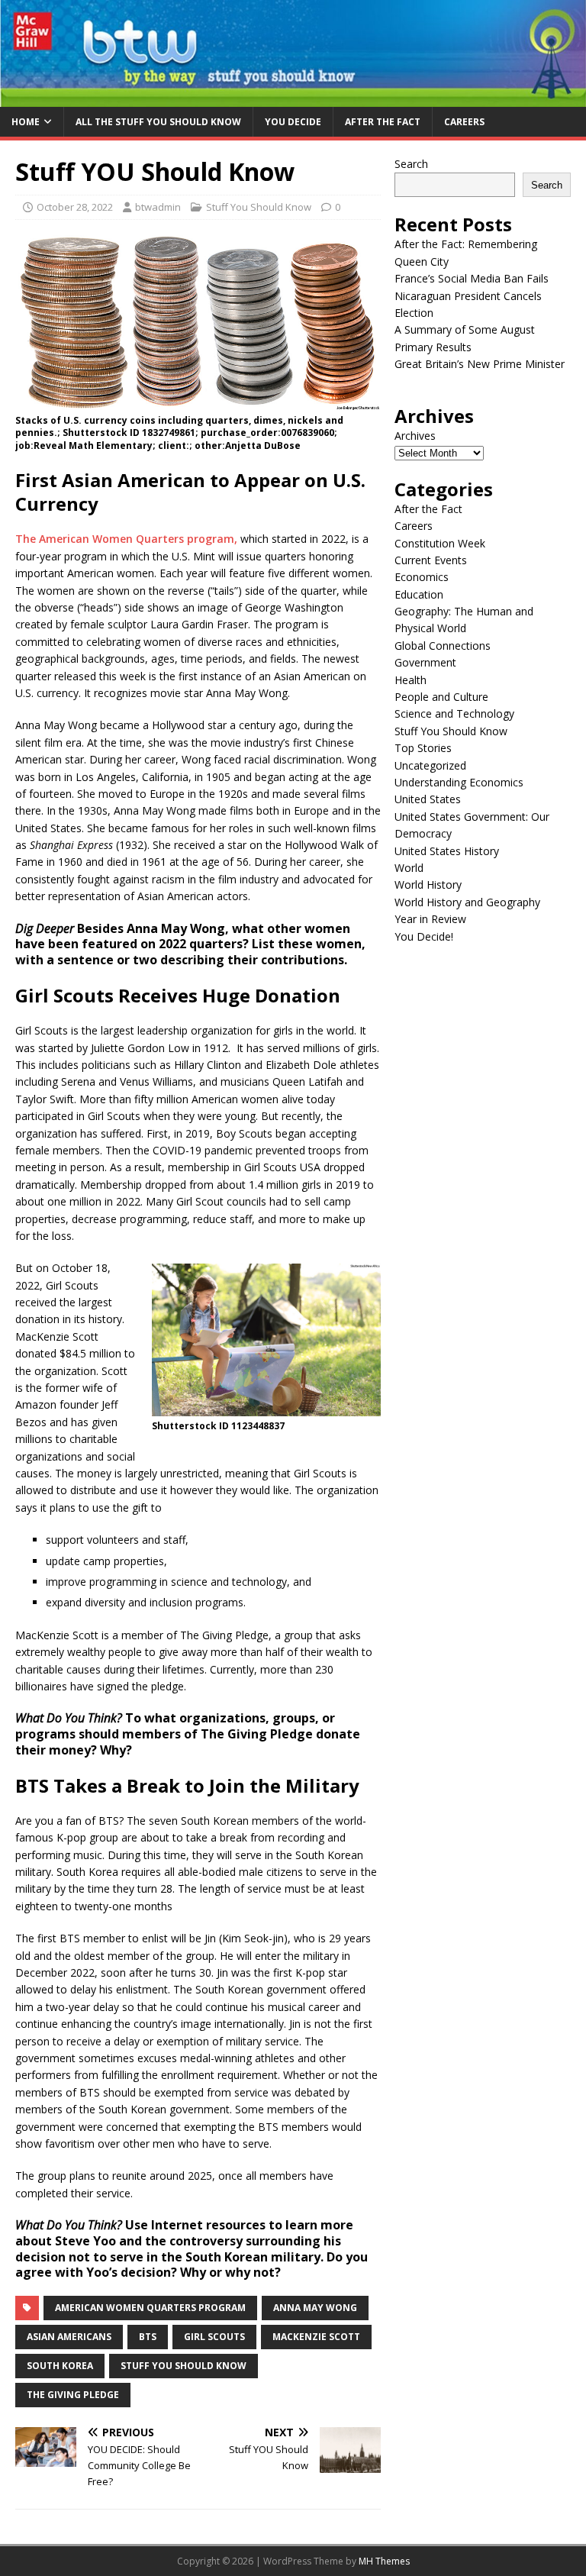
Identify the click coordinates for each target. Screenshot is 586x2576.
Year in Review (430, 919)
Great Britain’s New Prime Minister (480, 364)
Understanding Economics (459, 782)
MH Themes (384, 2561)
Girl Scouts (214, 2337)
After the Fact (383, 122)
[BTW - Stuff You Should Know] (293, 97)
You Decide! (424, 936)
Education (419, 594)
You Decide (293, 122)
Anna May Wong (315, 2308)
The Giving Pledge (73, 2395)
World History (428, 884)
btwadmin (158, 207)
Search (411, 164)
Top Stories (423, 748)
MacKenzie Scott (316, 2337)
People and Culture (441, 697)
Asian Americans (69, 2337)
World (409, 868)
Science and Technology (454, 713)
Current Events (431, 560)
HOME (26, 122)
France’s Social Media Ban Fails (472, 278)
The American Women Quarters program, (126, 539)
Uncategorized (430, 765)
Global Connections (443, 646)
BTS (148, 2337)
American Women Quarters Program (150, 2308)
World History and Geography (467, 902)
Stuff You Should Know (259, 207)
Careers (464, 122)
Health (411, 680)
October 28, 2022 (75, 207)
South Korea (60, 2366)
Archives (415, 436)
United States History (447, 851)
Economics (422, 577)
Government (425, 662)
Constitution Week (440, 543)
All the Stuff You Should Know (158, 122)
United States (428, 799)
